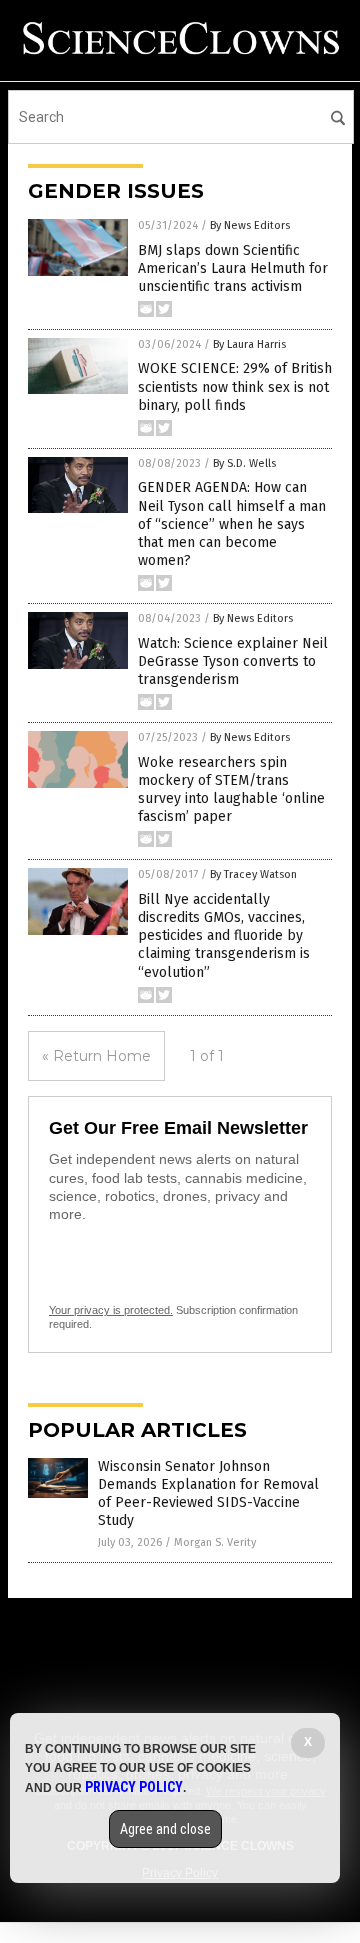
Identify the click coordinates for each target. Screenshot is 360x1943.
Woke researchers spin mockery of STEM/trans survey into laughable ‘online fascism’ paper (231, 790)
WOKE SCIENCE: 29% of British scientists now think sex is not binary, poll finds (235, 386)
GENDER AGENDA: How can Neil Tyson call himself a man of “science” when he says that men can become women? (232, 524)
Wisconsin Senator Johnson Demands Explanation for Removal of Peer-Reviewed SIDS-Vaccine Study (208, 1494)
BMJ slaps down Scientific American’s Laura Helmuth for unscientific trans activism (233, 268)
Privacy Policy (134, 1787)
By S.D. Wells (244, 463)
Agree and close (165, 1829)
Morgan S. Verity (215, 1542)
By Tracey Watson (253, 874)
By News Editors (250, 225)
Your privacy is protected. (111, 1310)
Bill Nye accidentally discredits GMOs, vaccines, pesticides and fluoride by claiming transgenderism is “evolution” (224, 936)
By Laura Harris (249, 344)
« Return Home (96, 1056)
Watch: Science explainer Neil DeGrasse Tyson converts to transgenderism (233, 661)
